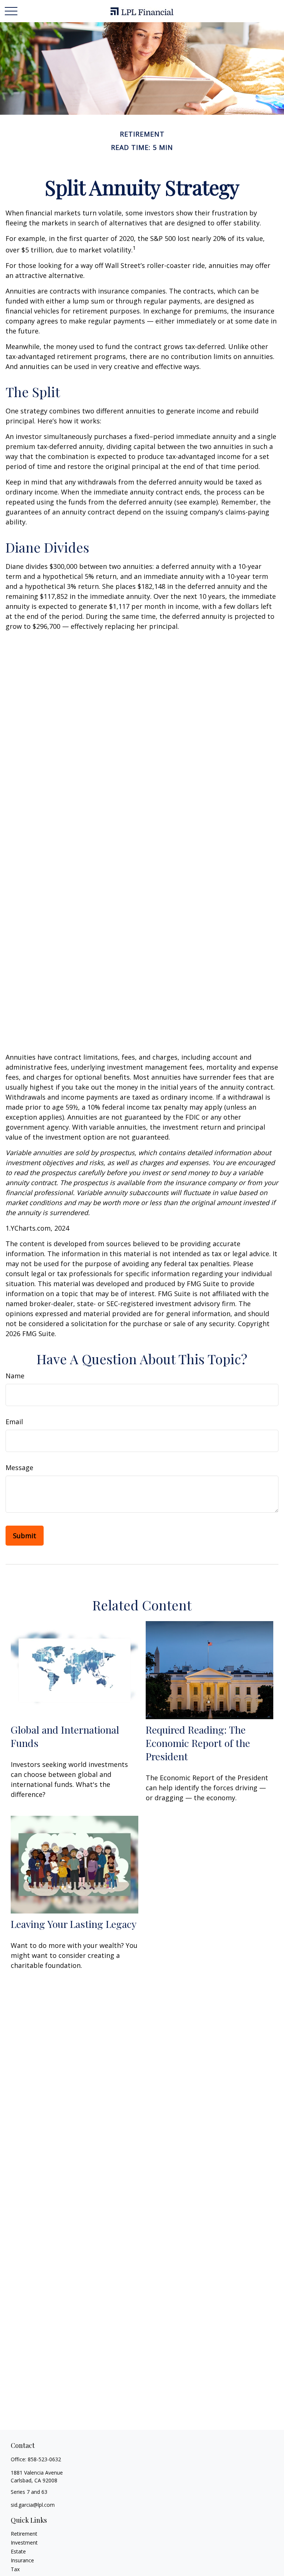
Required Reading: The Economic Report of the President (198, 1743)
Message (19, 1468)
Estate (18, 2551)
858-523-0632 (44, 2459)
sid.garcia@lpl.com (33, 2505)
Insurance (22, 2560)
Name (15, 1376)
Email (14, 1422)
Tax (15, 2569)
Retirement (24, 2534)
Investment (24, 2543)
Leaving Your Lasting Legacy (74, 1924)
